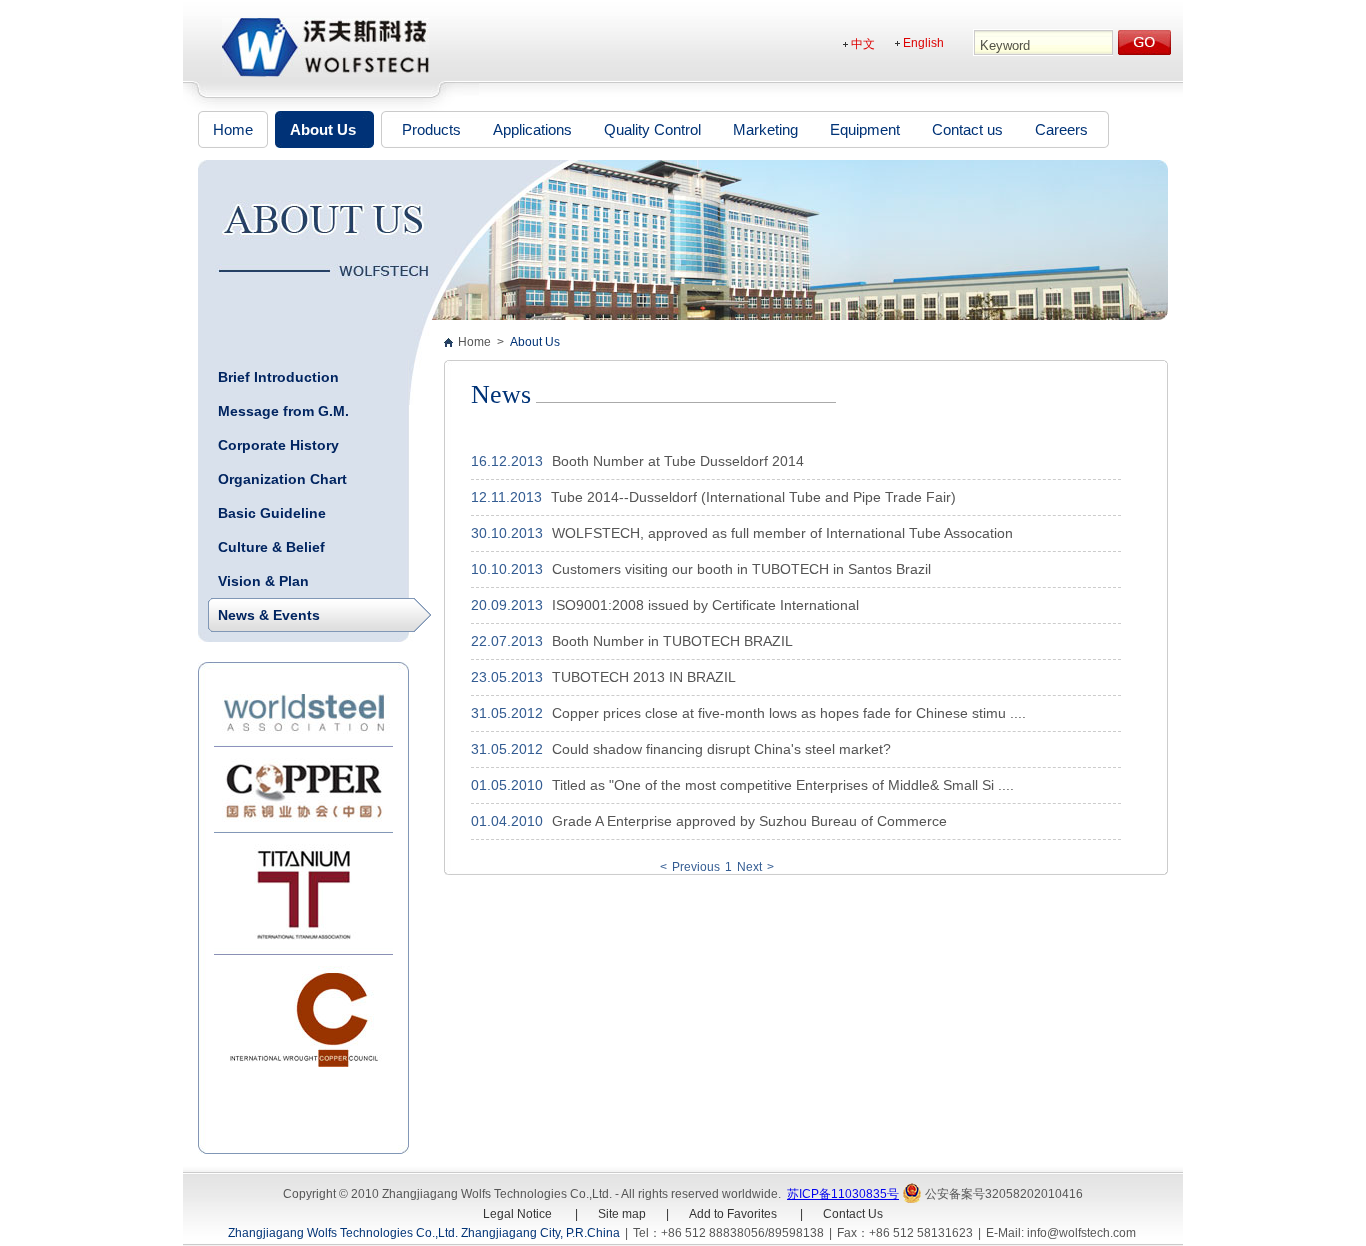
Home (233, 129)
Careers (1061, 129)
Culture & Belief (271, 547)
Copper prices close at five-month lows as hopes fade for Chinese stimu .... (787, 713)
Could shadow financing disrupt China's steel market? (719, 749)
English (923, 43)
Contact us (967, 129)
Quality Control (652, 129)
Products (431, 129)
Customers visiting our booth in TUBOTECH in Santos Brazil (739, 569)
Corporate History (278, 445)
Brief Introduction (278, 377)
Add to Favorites (733, 1214)
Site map (622, 1214)
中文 (863, 44)
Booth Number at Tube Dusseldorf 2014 (676, 461)
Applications (532, 129)
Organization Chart (282, 479)
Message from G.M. (283, 411)
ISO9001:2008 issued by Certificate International (703, 605)
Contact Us (853, 1214)
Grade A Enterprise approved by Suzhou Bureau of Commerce (747, 821)
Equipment (865, 129)
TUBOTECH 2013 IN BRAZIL (642, 677)
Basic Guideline (272, 513)
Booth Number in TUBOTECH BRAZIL (670, 641)
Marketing (765, 129)
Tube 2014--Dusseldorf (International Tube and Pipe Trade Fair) (751, 497)
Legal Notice (519, 1214)
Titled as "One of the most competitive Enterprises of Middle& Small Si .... (781, 785)
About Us (323, 129)
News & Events (269, 615)
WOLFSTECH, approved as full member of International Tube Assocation (780, 533)
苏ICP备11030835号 (843, 1194)
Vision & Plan (263, 581)
